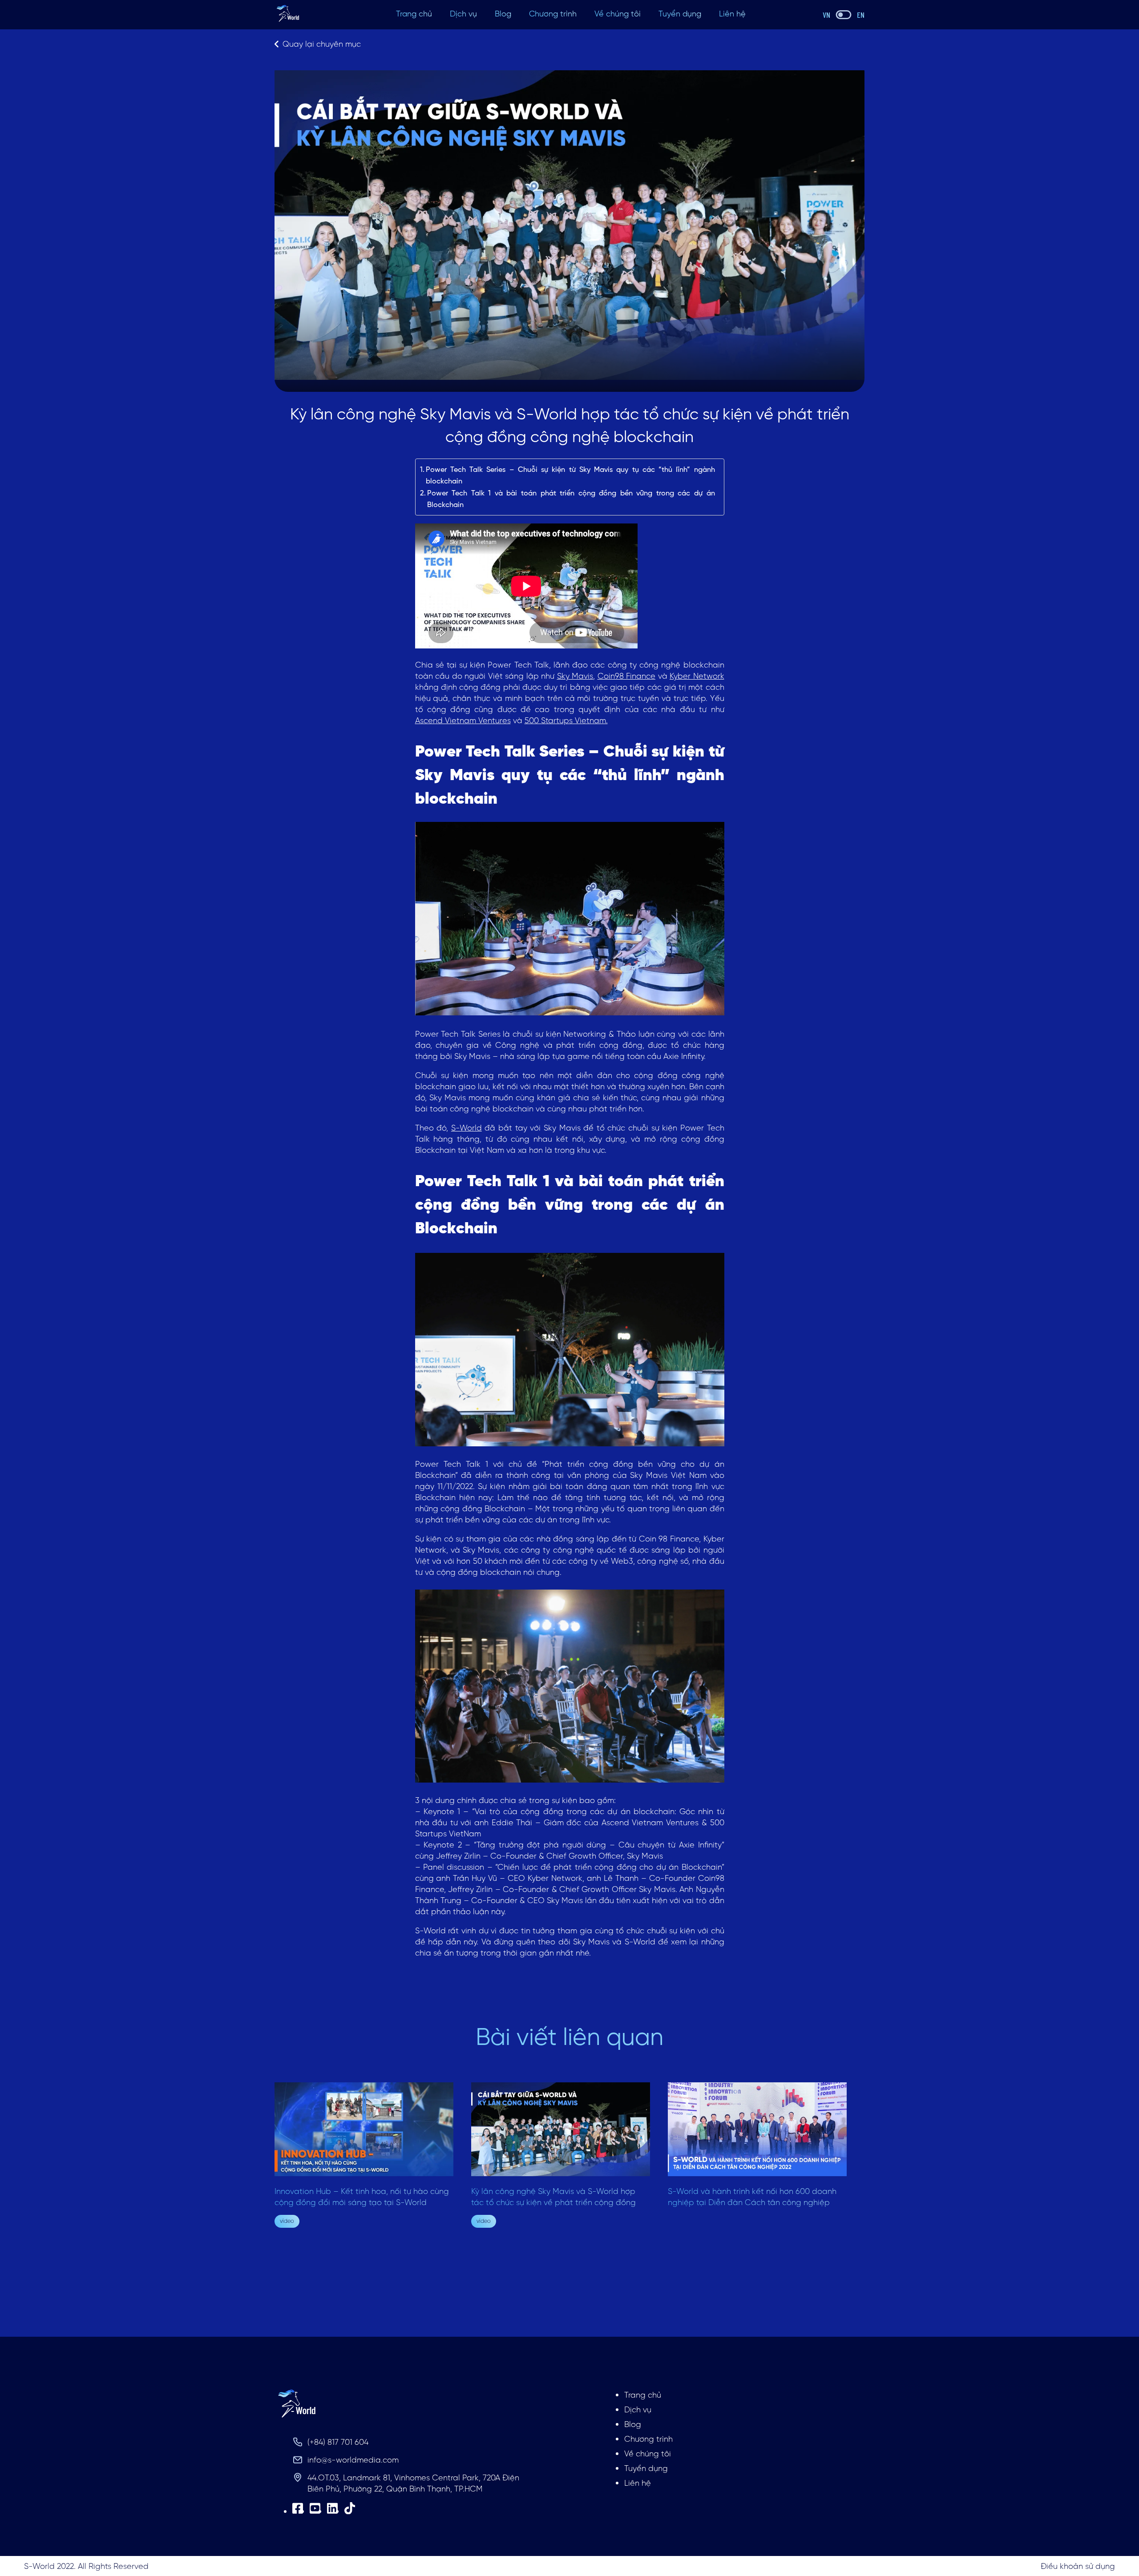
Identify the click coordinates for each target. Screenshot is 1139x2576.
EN (861, 15)
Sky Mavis (575, 676)
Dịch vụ (463, 14)
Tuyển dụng (680, 14)
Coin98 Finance (627, 676)
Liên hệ (732, 14)
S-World (467, 1128)
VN (826, 15)
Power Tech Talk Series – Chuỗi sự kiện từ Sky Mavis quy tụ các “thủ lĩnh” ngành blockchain (570, 475)
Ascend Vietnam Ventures (463, 720)
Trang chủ (414, 14)
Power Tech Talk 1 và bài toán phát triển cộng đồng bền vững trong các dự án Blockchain (571, 499)
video (287, 2221)
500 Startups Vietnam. (566, 720)
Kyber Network (697, 676)
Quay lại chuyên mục (322, 44)
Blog (503, 14)
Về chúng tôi (618, 14)
